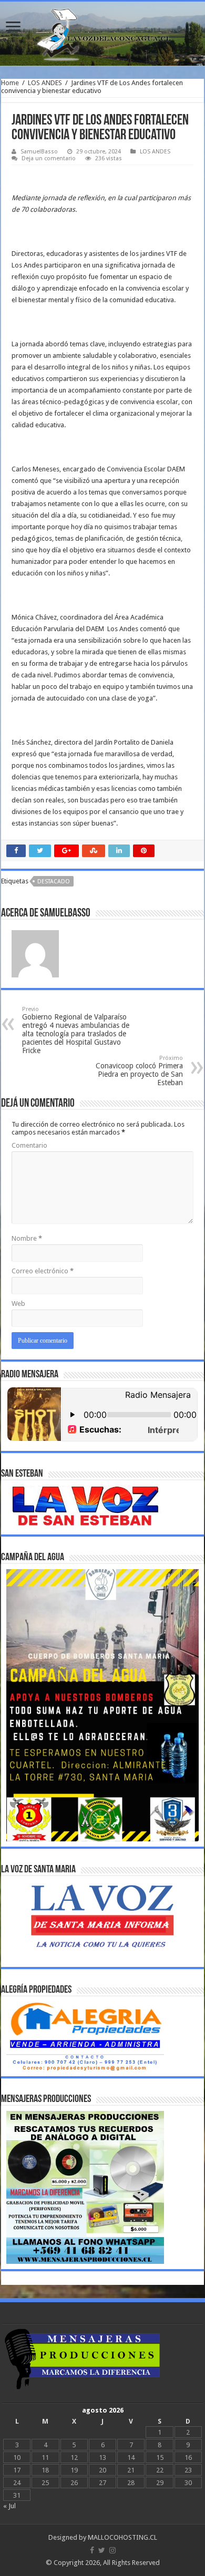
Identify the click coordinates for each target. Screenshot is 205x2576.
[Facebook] (92, 2550)
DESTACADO (54, 882)
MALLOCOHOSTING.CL (122, 2537)
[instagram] (112, 2550)
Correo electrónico (43, 1271)
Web (18, 1304)
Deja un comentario (49, 158)
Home (10, 83)
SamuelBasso (39, 152)
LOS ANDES (45, 83)
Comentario (29, 1145)
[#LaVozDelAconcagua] (102, 34)
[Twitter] (102, 2550)
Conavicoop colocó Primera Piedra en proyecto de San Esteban (139, 1071)
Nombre (27, 1238)
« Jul (9, 2506)
